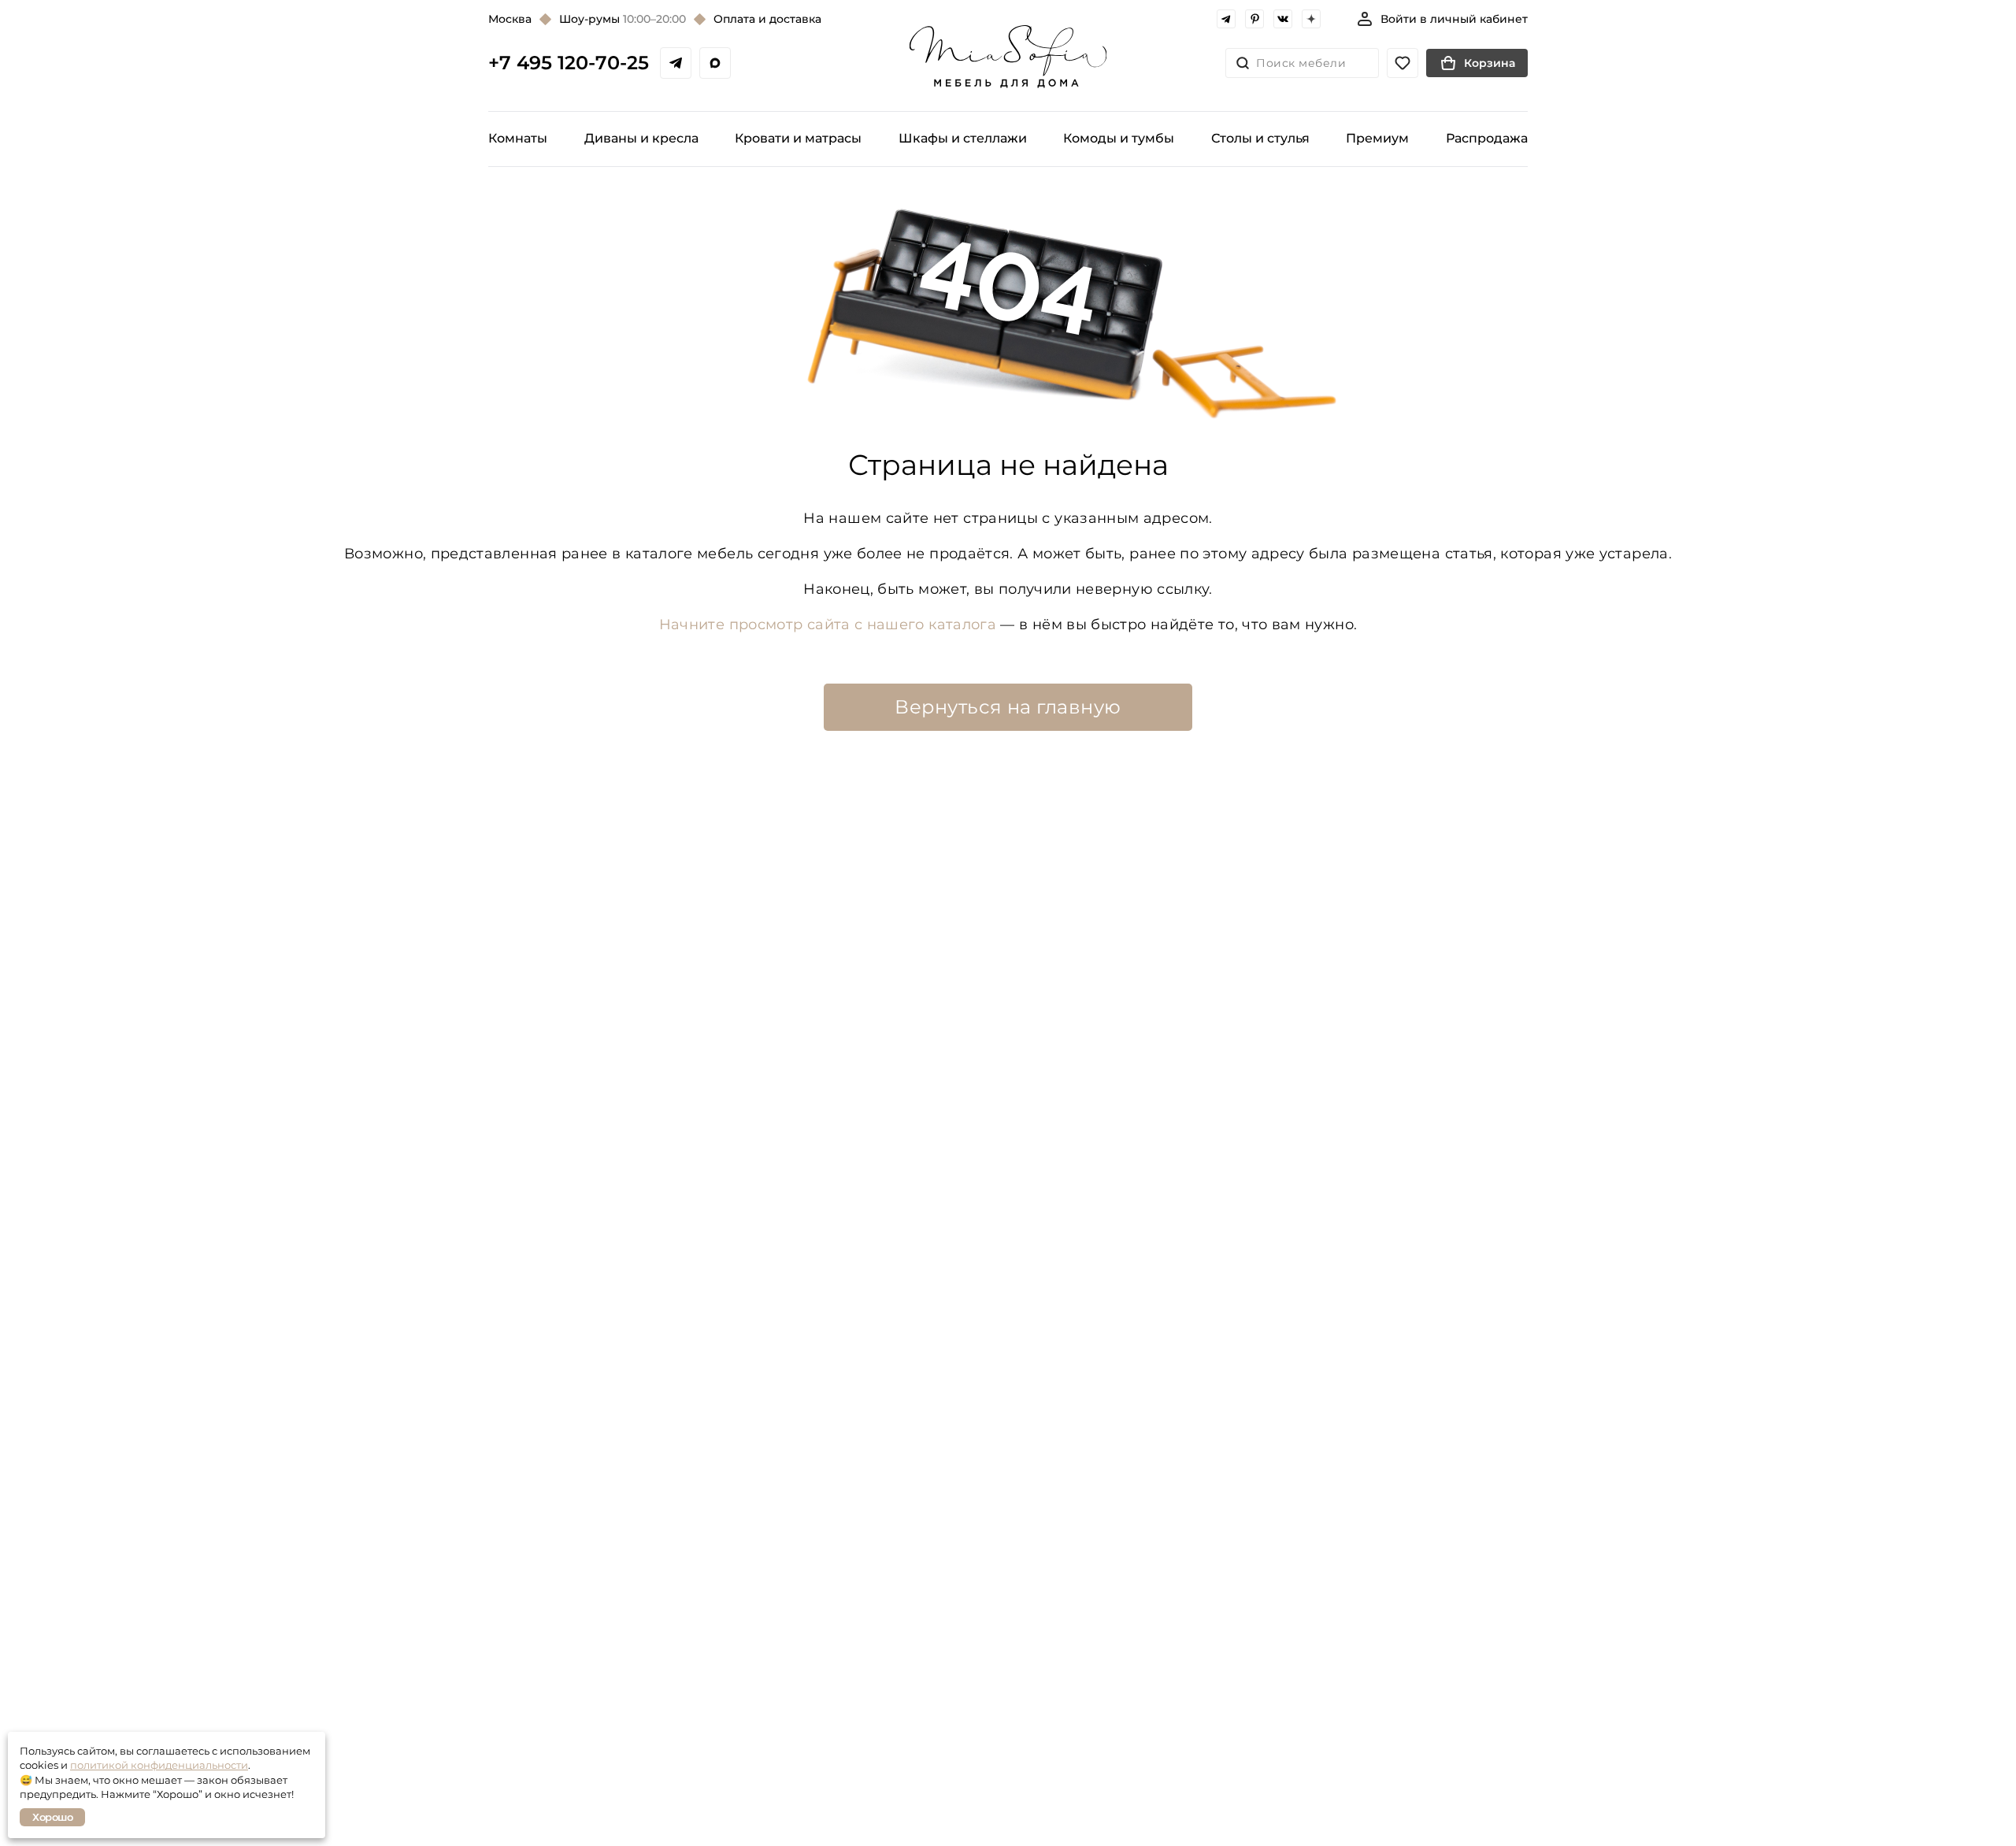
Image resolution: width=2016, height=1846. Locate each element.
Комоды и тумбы (1119, 138)
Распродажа (1487, 138)
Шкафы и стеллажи (963, 138)
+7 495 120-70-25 (569, 63)
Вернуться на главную (1008, 707)
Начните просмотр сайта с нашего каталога (828, 625)
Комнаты (518, 138)
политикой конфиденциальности (159, 1765)
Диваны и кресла (641, 138)
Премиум (1377, 138)
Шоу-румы (623, 19)
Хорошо (52, 1817)
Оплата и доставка (767, 19)
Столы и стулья (1260, 138)
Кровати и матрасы (798, 138)
